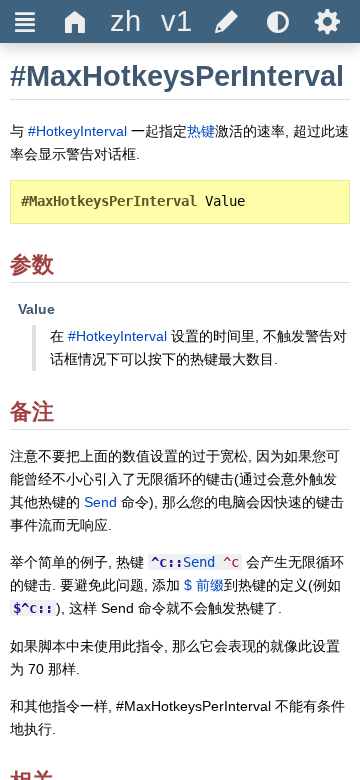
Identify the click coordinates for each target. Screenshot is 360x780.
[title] (126, 21)
